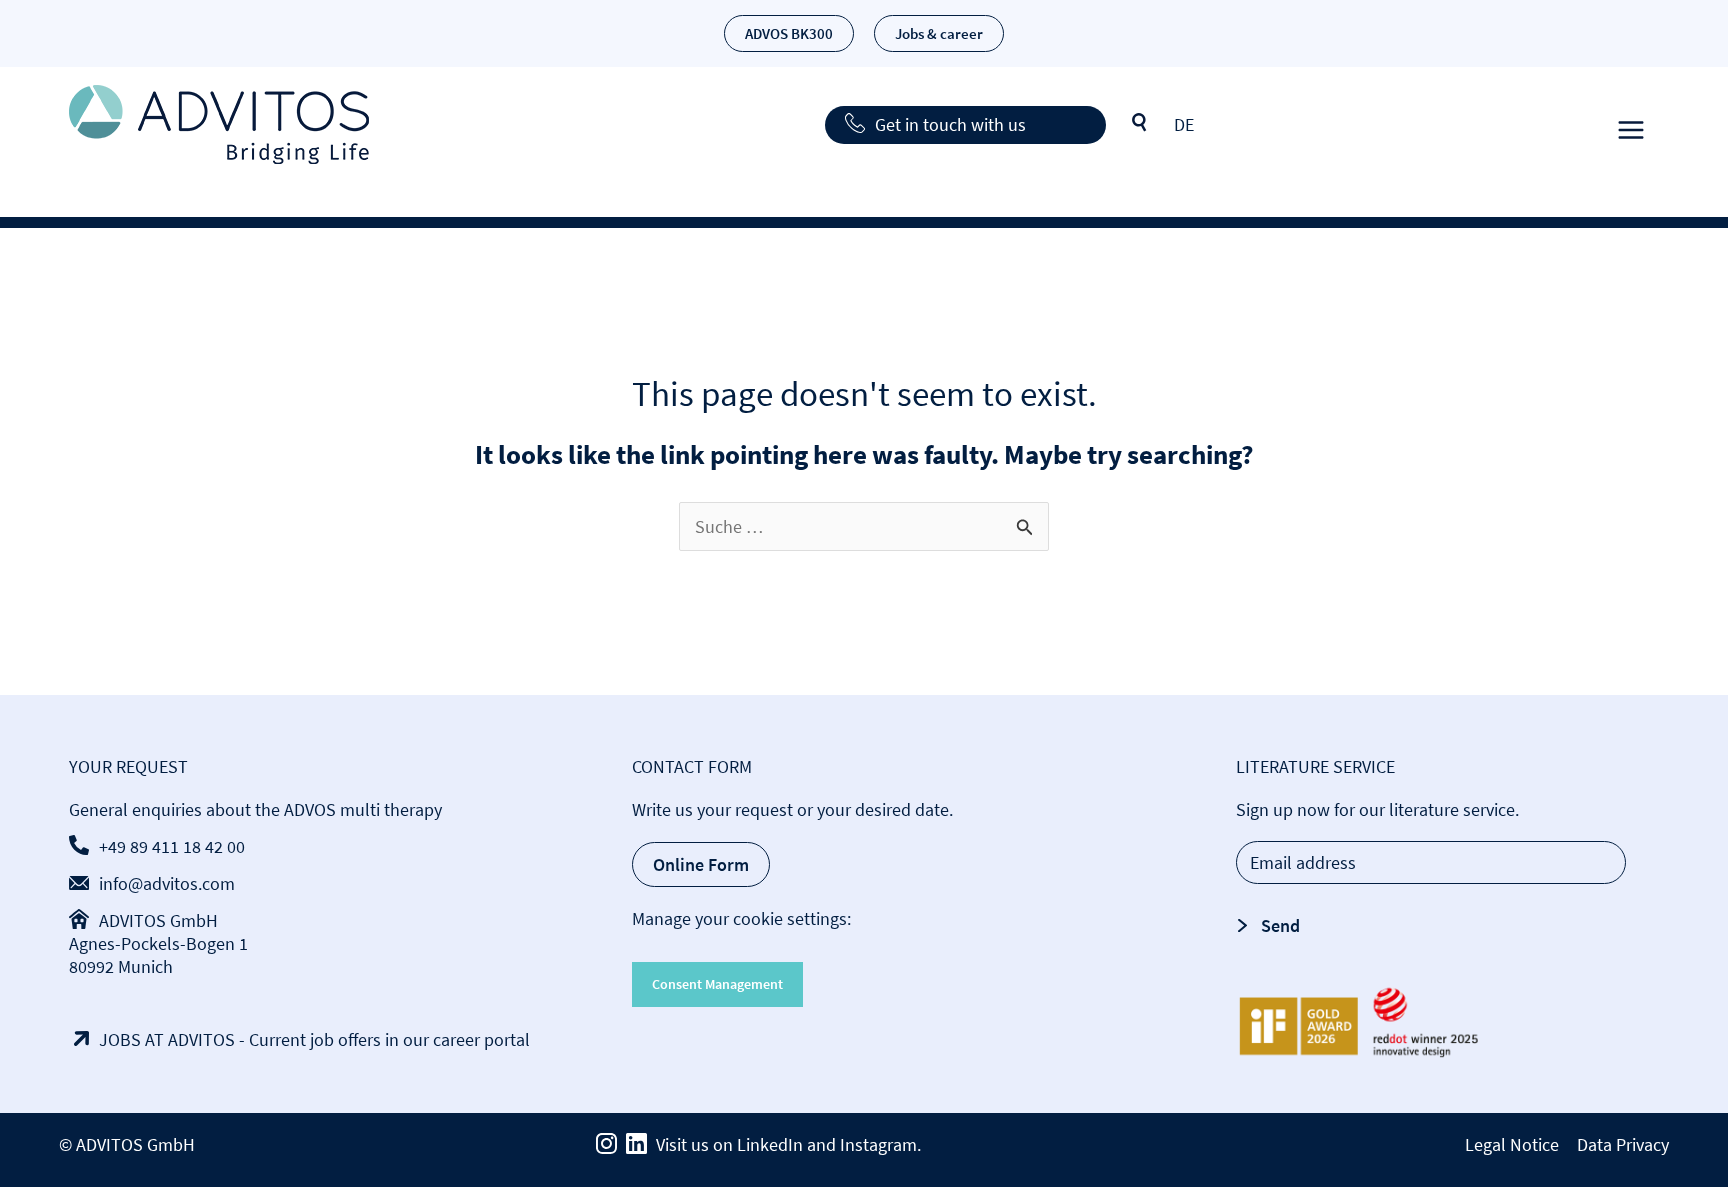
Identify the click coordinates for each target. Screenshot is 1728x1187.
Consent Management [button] (717, 984)
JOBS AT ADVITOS (167, 1039)
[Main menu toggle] (1630, 124)
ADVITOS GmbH (158, 920)
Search (1140, 123)
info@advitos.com (167, 883)
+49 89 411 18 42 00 (172, 846)
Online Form (701, 864)
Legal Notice (1512, 1144)
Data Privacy (1623, 1144)
